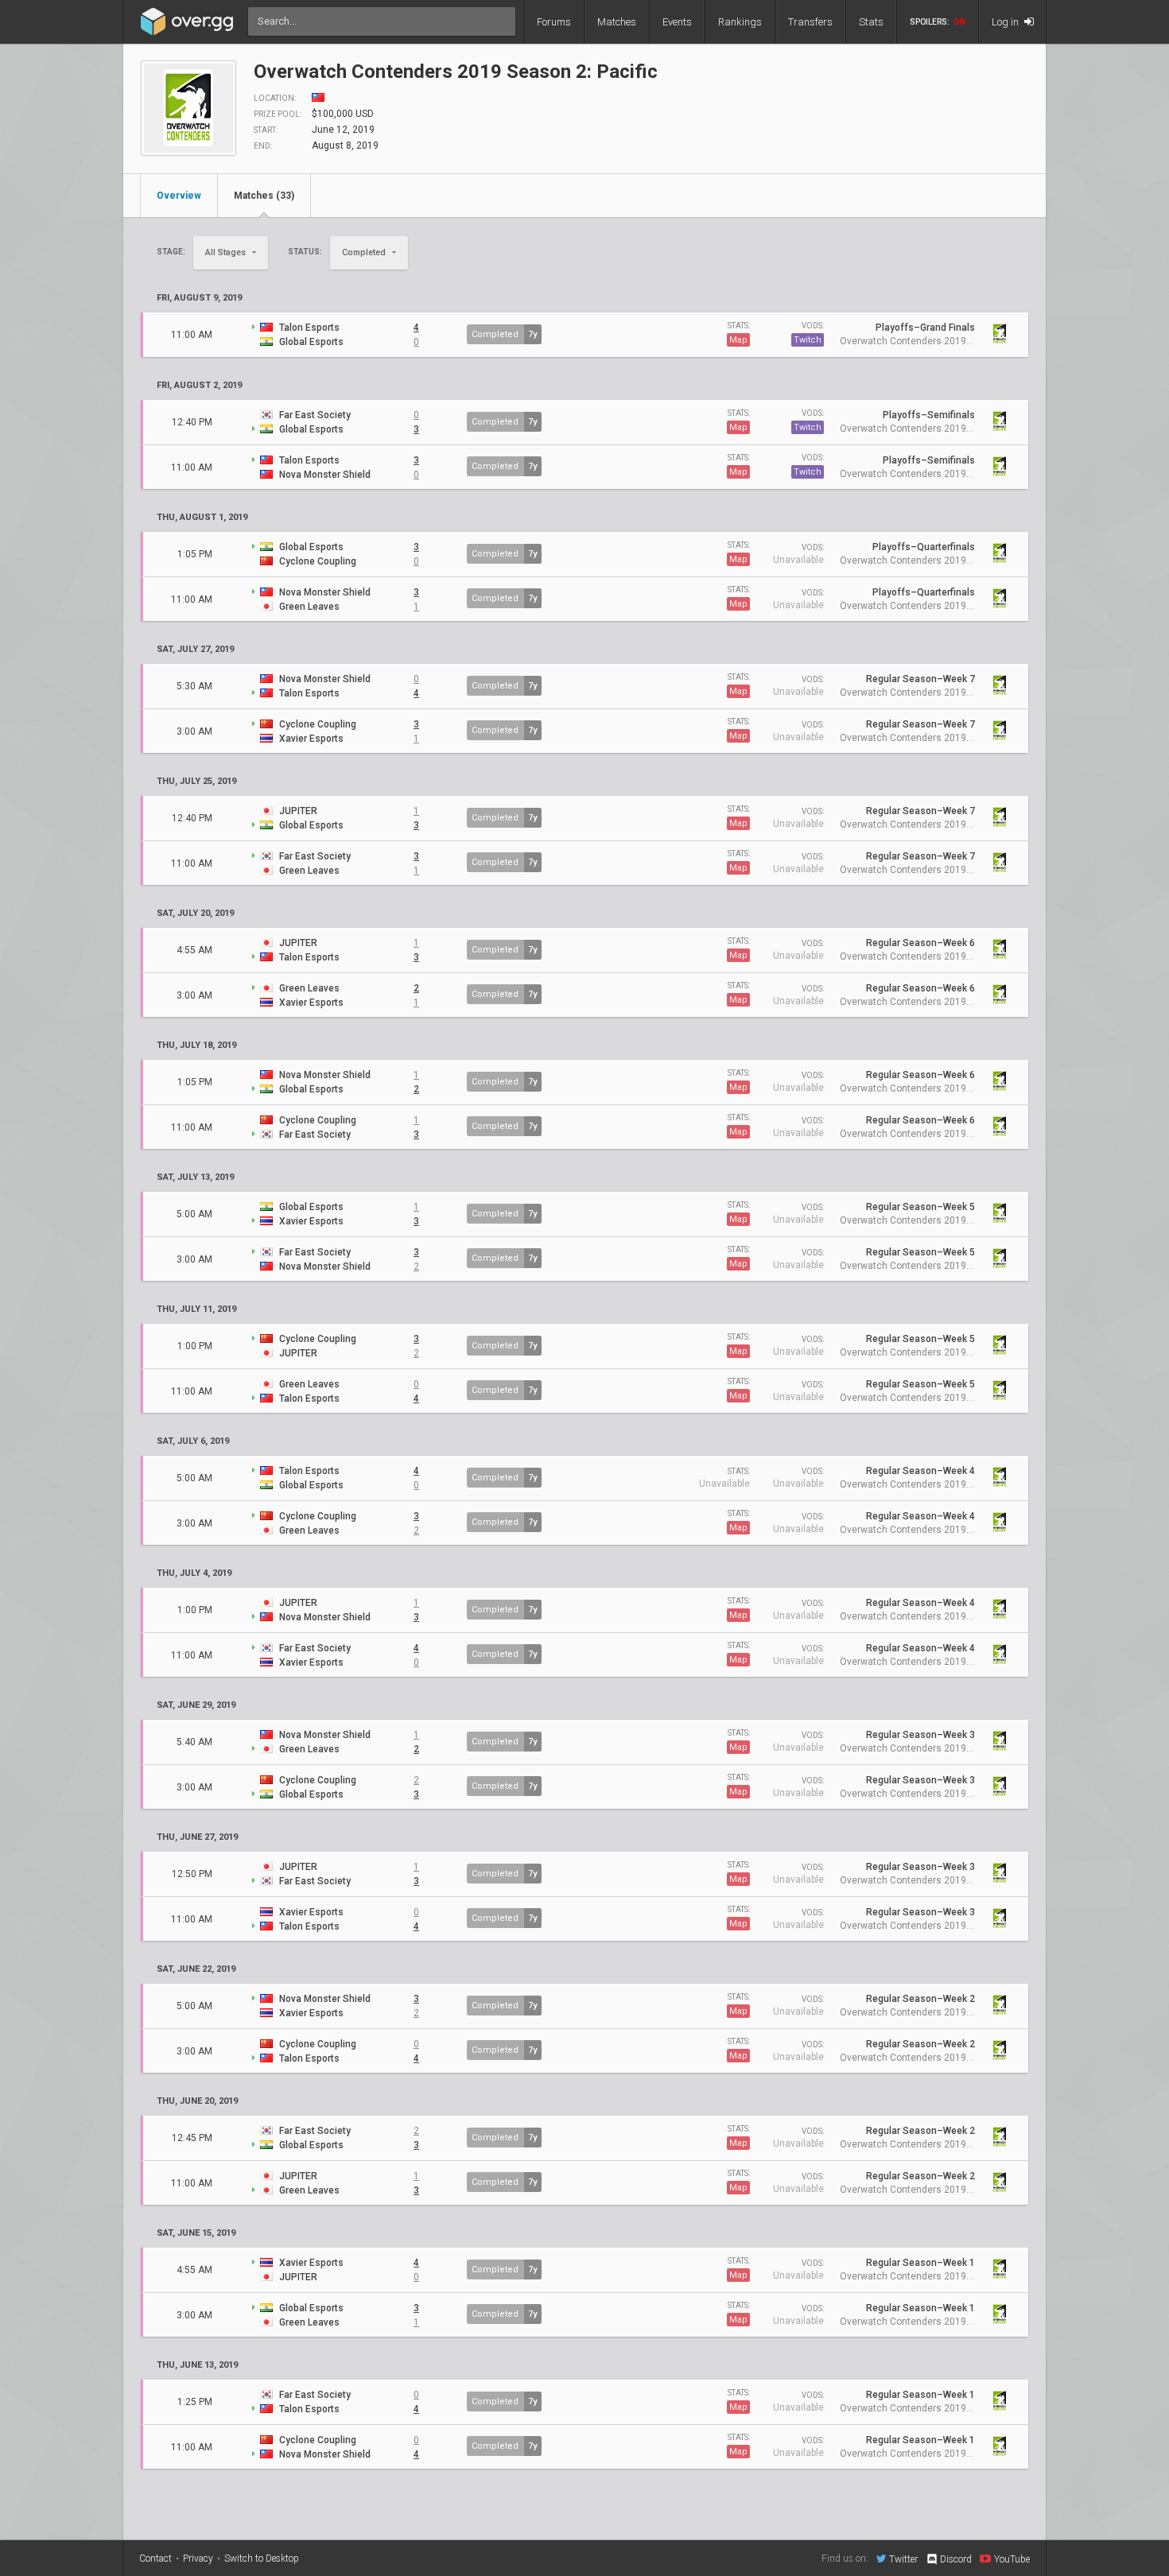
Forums (554, 22)
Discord (956, 2559)
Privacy (198, 2559)
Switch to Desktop (262, 2559)
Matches (617, 22)
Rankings (740, 22)
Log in (1006, 22)
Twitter (903, 2559)
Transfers (810, 22)
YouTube (1012, 2559)
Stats (871, 22)
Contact (155, 2559)
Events (677, 22)
